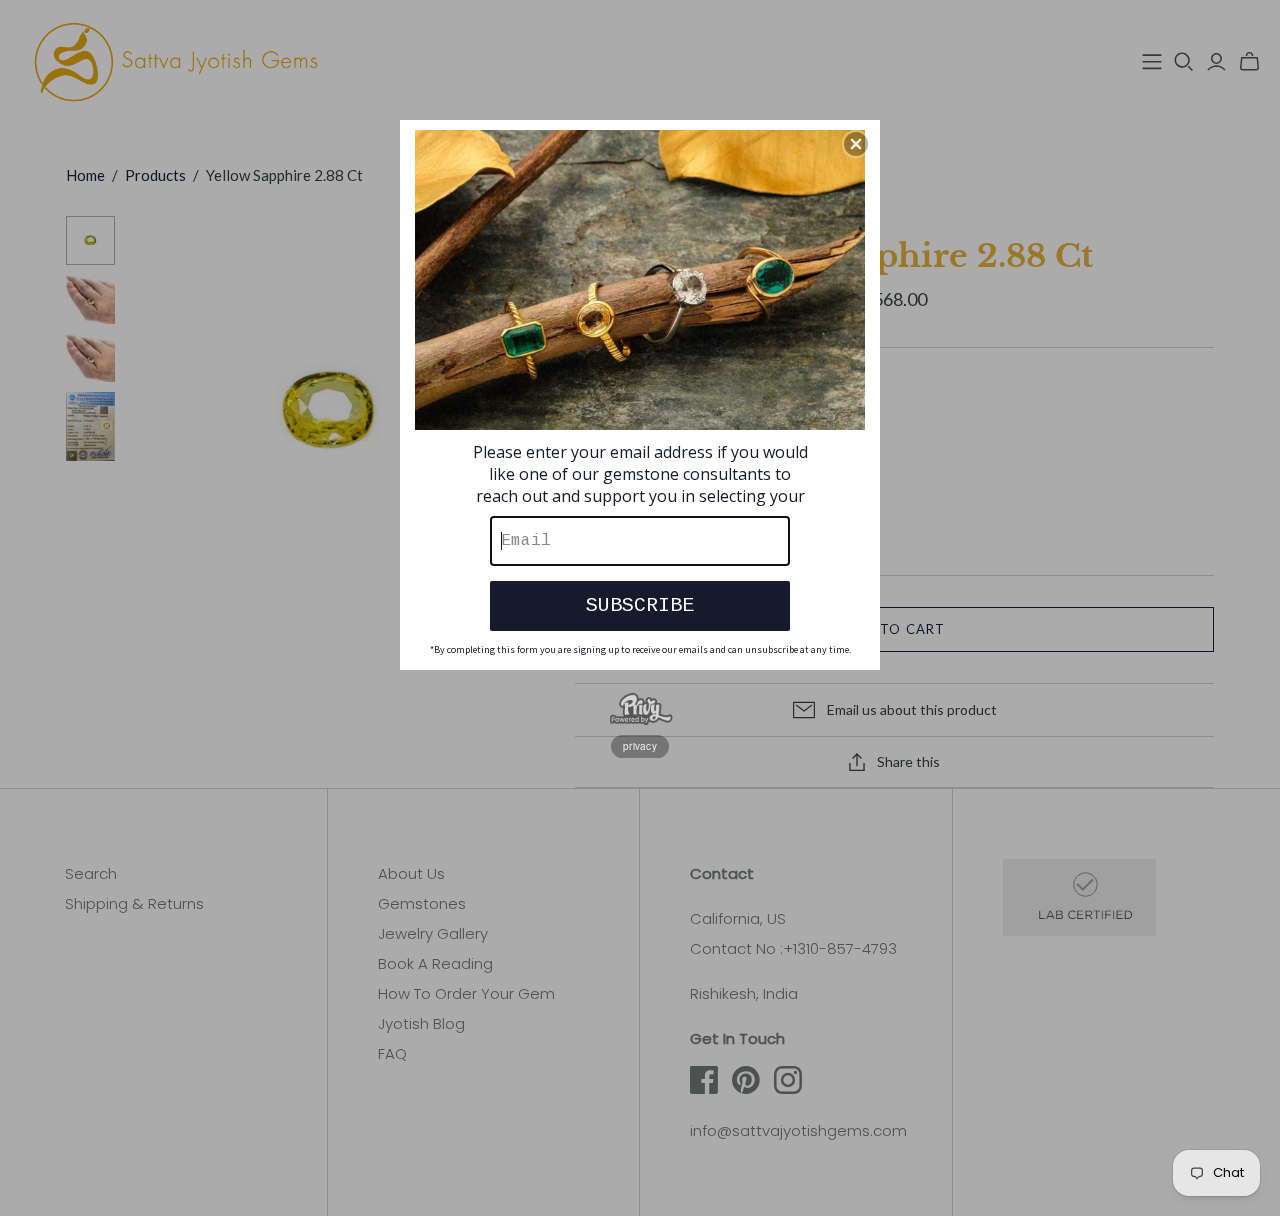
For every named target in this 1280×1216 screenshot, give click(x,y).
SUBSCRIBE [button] (640, 605)
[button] (856, 144)
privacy (640, 746)
